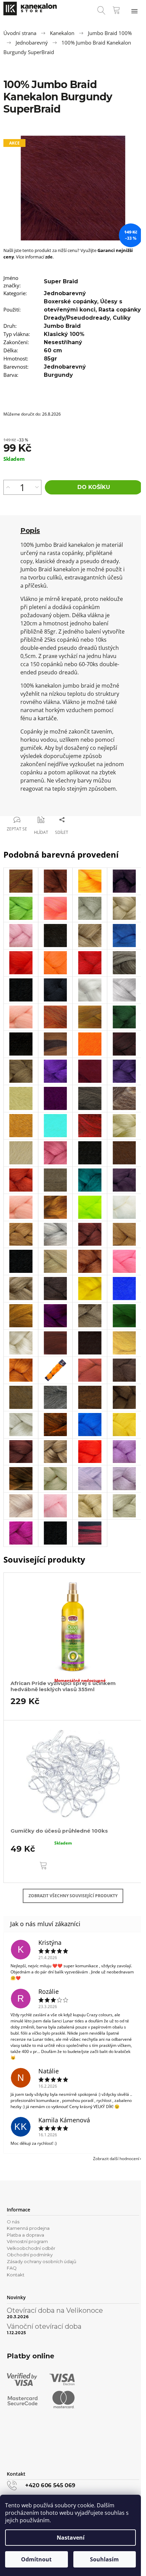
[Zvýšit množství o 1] (8, 487)
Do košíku (94, 487)
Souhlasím (104, 2559)
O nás (13, 2222)
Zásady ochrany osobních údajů (42, 2261)
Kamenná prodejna (28, 2228)
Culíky (122, 318)
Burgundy (58, 375)
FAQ (12, 2268)
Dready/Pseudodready (77, 318)
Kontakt (16, 2275)
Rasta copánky (120, 310)
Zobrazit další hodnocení (116, 2159)
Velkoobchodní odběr (31, 2248)
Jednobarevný (65, 293)
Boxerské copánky (70, 301)
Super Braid (61, 281)
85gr (50, 359)
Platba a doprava (25, 2235)
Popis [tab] (30, 531)
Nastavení (71, 2538)
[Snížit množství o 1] (37, 487)
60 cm (53, 350)
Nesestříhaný (63, 342)
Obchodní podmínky (30, 2255)
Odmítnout (36, 2559)
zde (49, 257)
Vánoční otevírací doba (44, 2326)
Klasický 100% (64, 334)
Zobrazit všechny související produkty (73, 1896)
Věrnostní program (27, 2241)
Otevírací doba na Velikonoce (55, 2310)
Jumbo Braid (62, 326)
